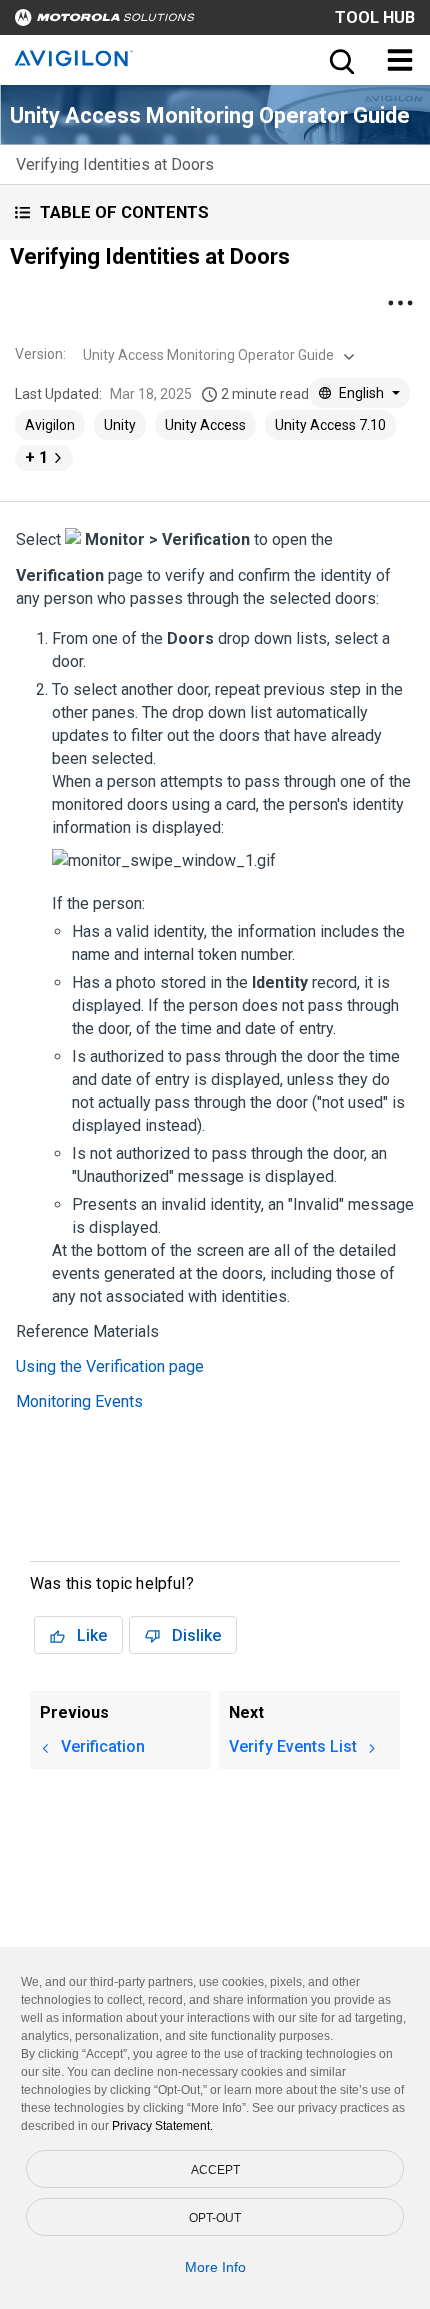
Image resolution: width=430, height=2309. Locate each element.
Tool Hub (375, 17)
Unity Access (205, 425)
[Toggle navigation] (400, 60)
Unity (120, 425)
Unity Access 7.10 (330, 425)
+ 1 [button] (36, 457)
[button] (215, 212)
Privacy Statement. (162, 2126)
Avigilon (50, 425)
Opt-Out (215, 2218)
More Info (215, 2267)
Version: (40, 354)
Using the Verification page (110, 1366)
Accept (215, 2170)
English (361, 393)
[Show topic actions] (400, 303)
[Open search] (340, 60)
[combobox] (216, 355)
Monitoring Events (79, 1401)
